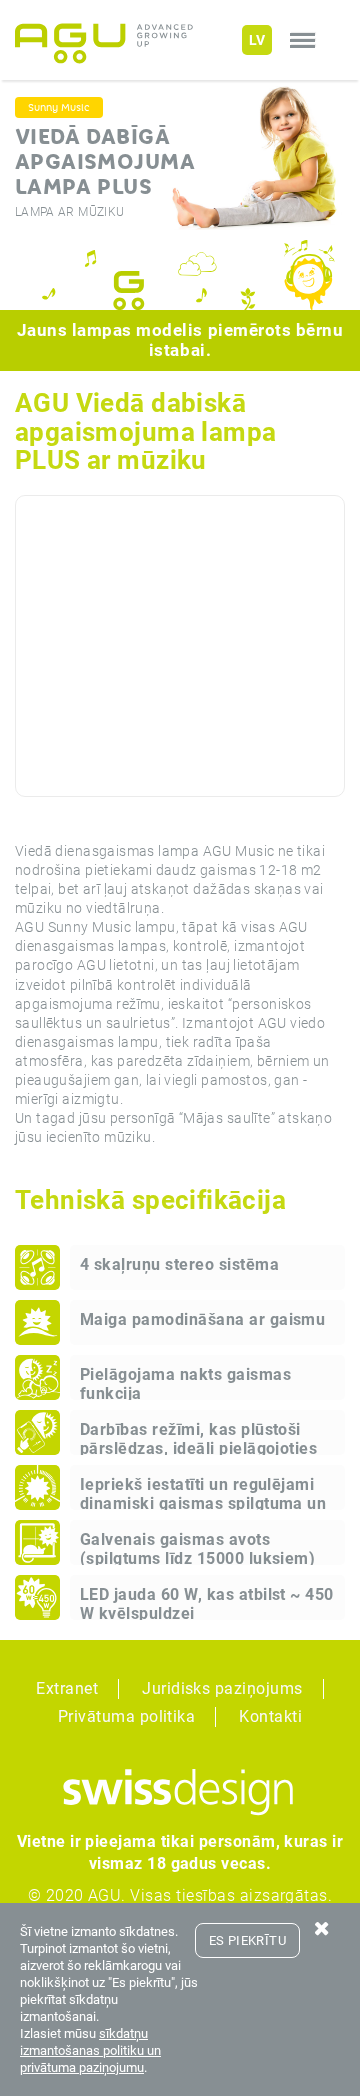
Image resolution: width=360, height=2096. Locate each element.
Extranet (67, 1688)
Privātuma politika (127, 1716)
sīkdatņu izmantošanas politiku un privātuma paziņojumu (90, 2050)
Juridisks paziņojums (222, 1688)
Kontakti (270, 1716)
